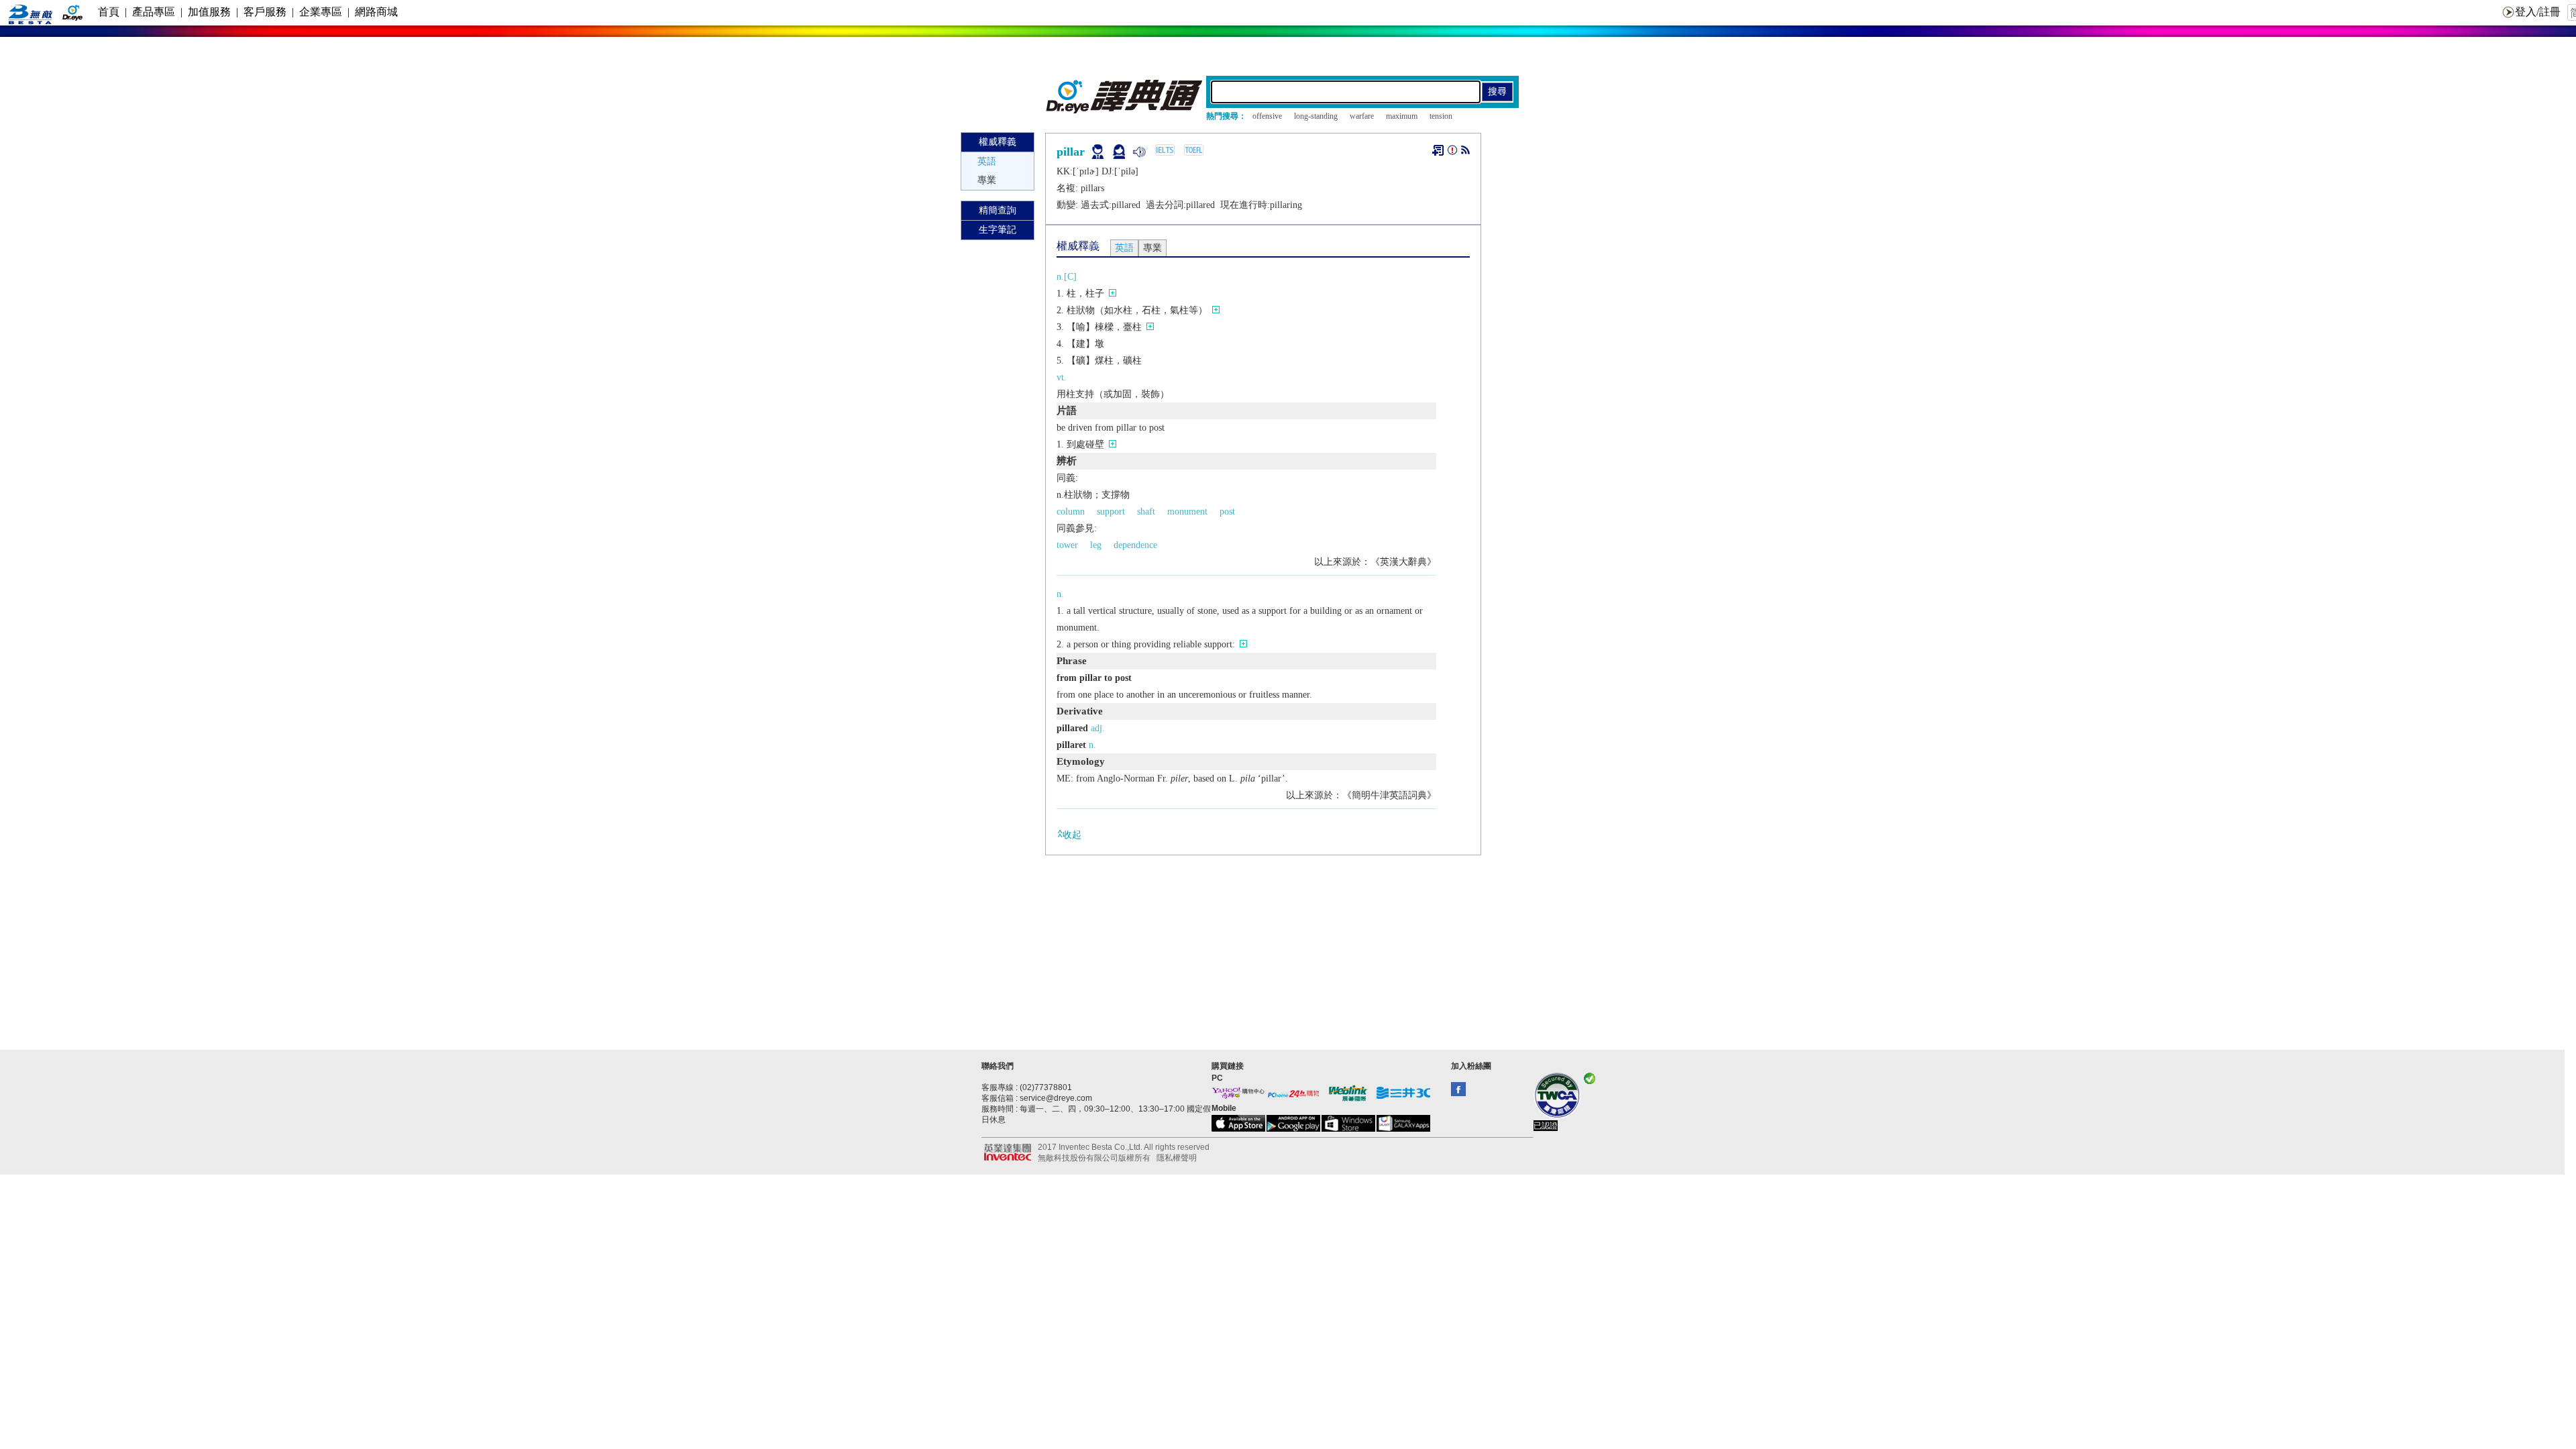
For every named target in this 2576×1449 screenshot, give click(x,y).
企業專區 (321, 12)
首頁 (109, 12)
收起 (1072, 835)
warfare (1362, 116)
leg (1096, 545)
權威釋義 (998, 142)
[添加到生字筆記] (1438, 150)
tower (1067, 545)
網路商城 (376, 12)
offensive (1267, 116)
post (1227, 512)
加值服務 (209, 12)
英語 (987, 161)
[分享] (1465, 153)
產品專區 (154, 12)
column (1071, 512)
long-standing (1316, 116)
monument (1187, 512)
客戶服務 (265, 12)
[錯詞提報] (1452, 153)
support (1111, 512)
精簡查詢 (998, 210)
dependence (1135, 545)
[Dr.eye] (1125, 110)
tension (1441, 116)
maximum (1402, 116)
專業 (987, 180)
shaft (1146, 512)
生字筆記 (998, 230)
